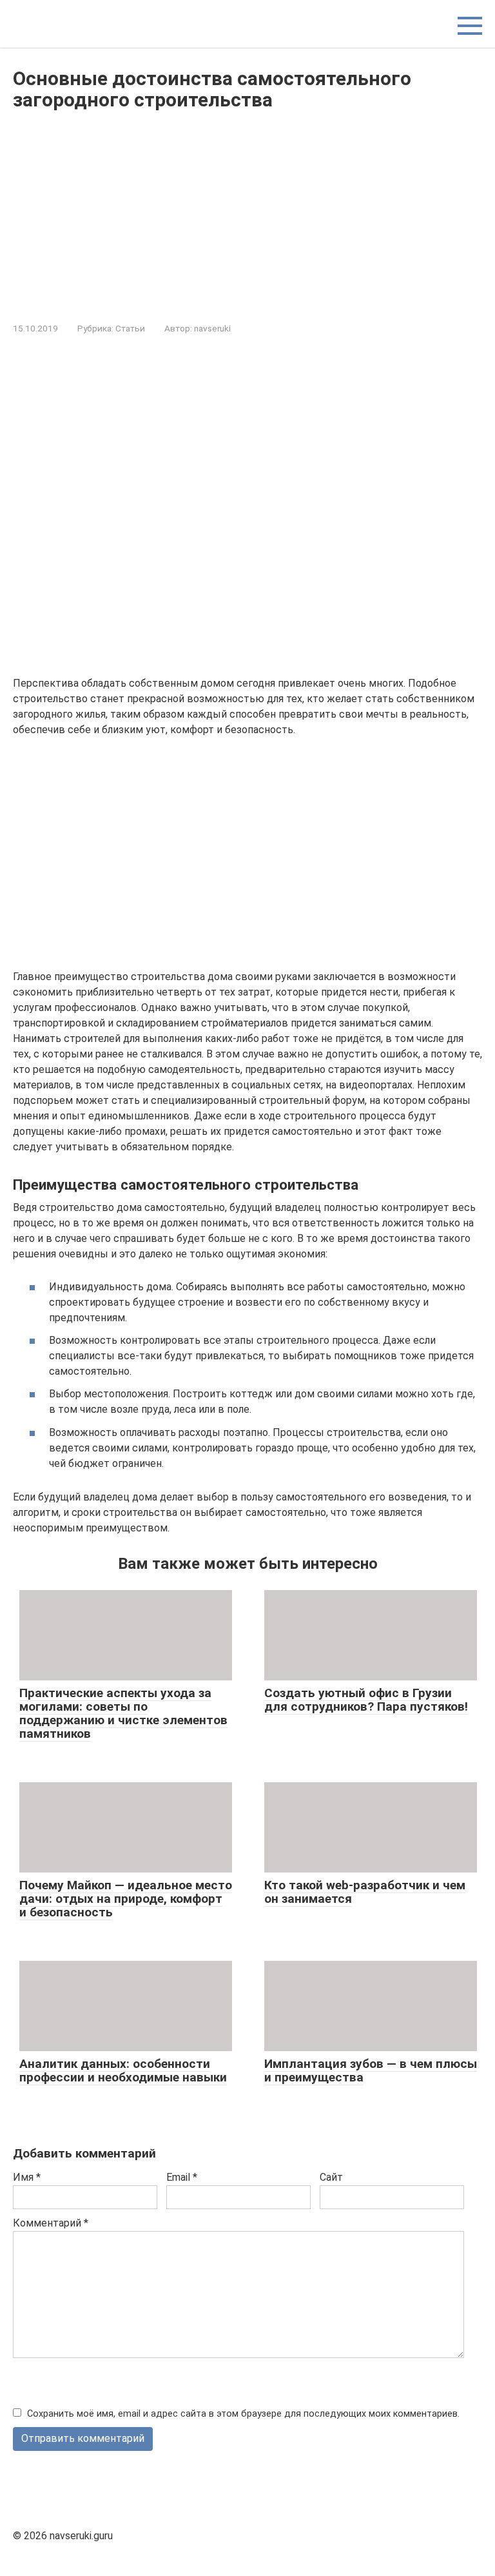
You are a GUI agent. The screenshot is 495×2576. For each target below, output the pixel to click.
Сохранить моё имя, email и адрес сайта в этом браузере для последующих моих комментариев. (243, 2414)
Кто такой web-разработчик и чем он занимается (365, 1892)
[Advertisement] (247, 213)
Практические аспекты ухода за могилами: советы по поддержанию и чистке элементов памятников (123, 1713)
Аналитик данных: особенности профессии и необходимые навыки (123, 2070)
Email (182, 2177)
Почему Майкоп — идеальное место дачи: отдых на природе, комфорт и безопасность (126, 1899)
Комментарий (51, 2223)
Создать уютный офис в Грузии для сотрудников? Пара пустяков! (366, 1700)
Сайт (331, 2177)
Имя (27, 2177)
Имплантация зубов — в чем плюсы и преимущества (371, 2070)
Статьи (130, 328)
